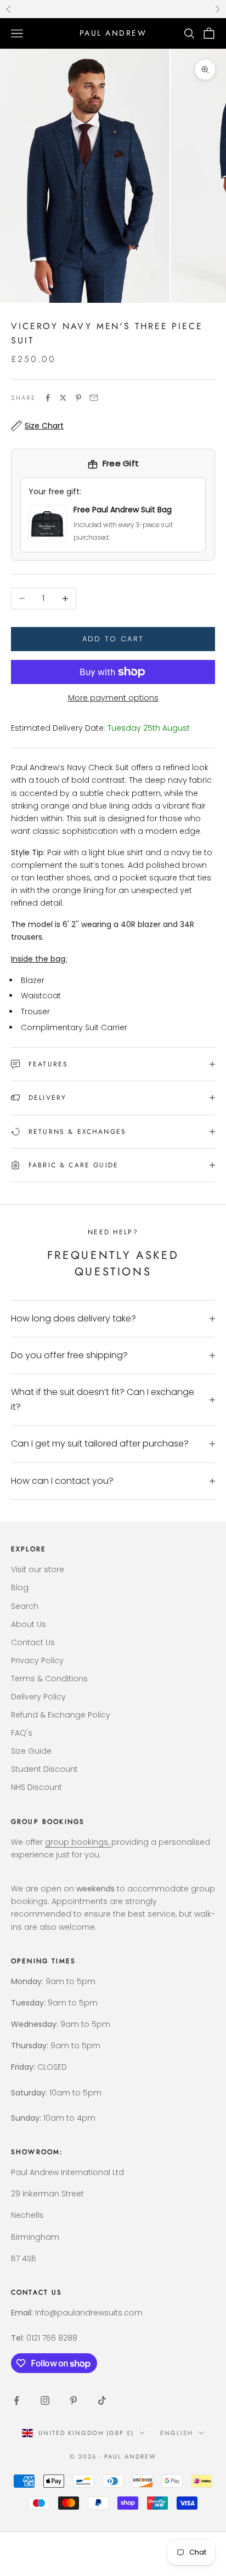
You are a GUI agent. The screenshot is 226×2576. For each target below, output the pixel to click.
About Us (29, 1624)
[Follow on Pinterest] (74, 2400)
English (177, 2433)
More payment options (113, 698)
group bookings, (78, 1842)
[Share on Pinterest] (78, 398)
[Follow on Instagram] (45, 2400)
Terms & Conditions (49, 1679)
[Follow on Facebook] (16, 2400)
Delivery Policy (38, 1697)
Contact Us (33, 1642)
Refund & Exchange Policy (61, 1715)
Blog (20, 1588)
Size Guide (31, 1751)
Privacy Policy (37, 1660)
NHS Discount (36, 1787)
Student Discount (44, 1769)
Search (25, 1606)
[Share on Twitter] (63, 398)
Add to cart (113, 639)
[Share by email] (94, 398)
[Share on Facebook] (48, 398)
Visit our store (38, 1569)
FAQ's (22, 1733)
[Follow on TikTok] (102, 2400)
